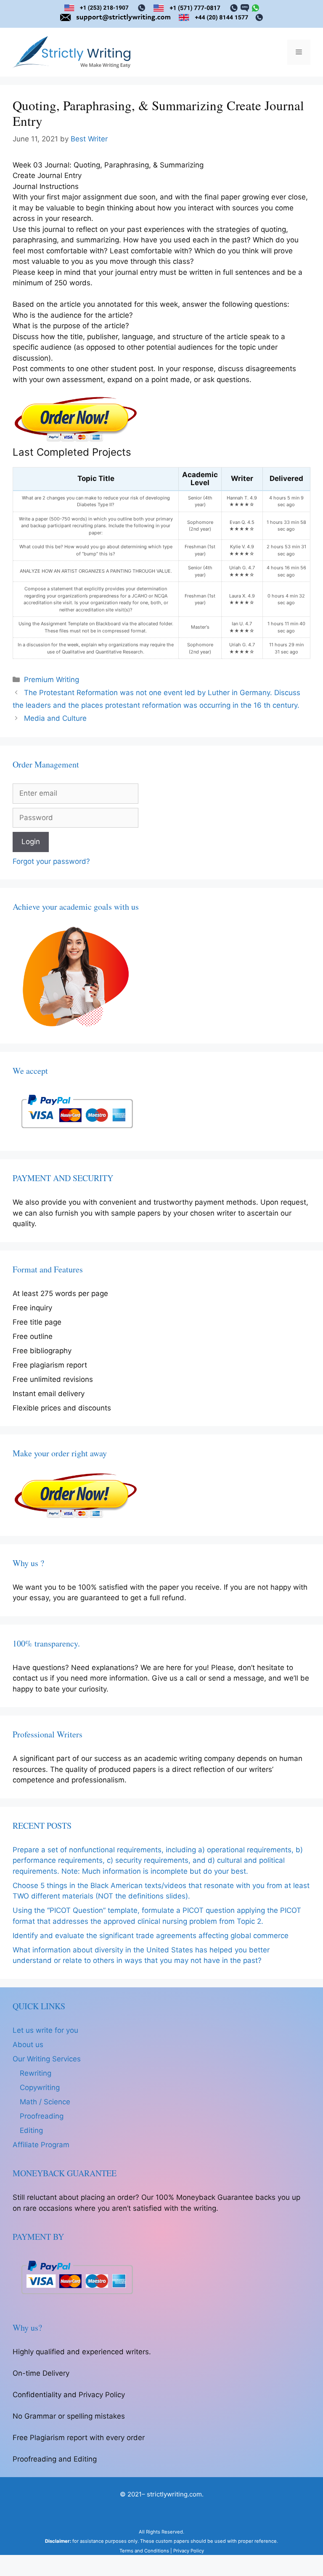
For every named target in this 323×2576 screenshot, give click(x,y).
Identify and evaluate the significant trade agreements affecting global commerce (151, 1936)
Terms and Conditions (144, 2551)
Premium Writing (52, 680)
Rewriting (36, 2073)
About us (28, 2045)
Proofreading (42, 2116)
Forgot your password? (51, 861)
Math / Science (45, 2102)
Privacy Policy (189, 2551)
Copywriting (40, 2087)
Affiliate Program (41, 2145)
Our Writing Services (47, 2059)
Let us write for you (45, 2030)
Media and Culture (55, 718)
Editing (31, 2130)
